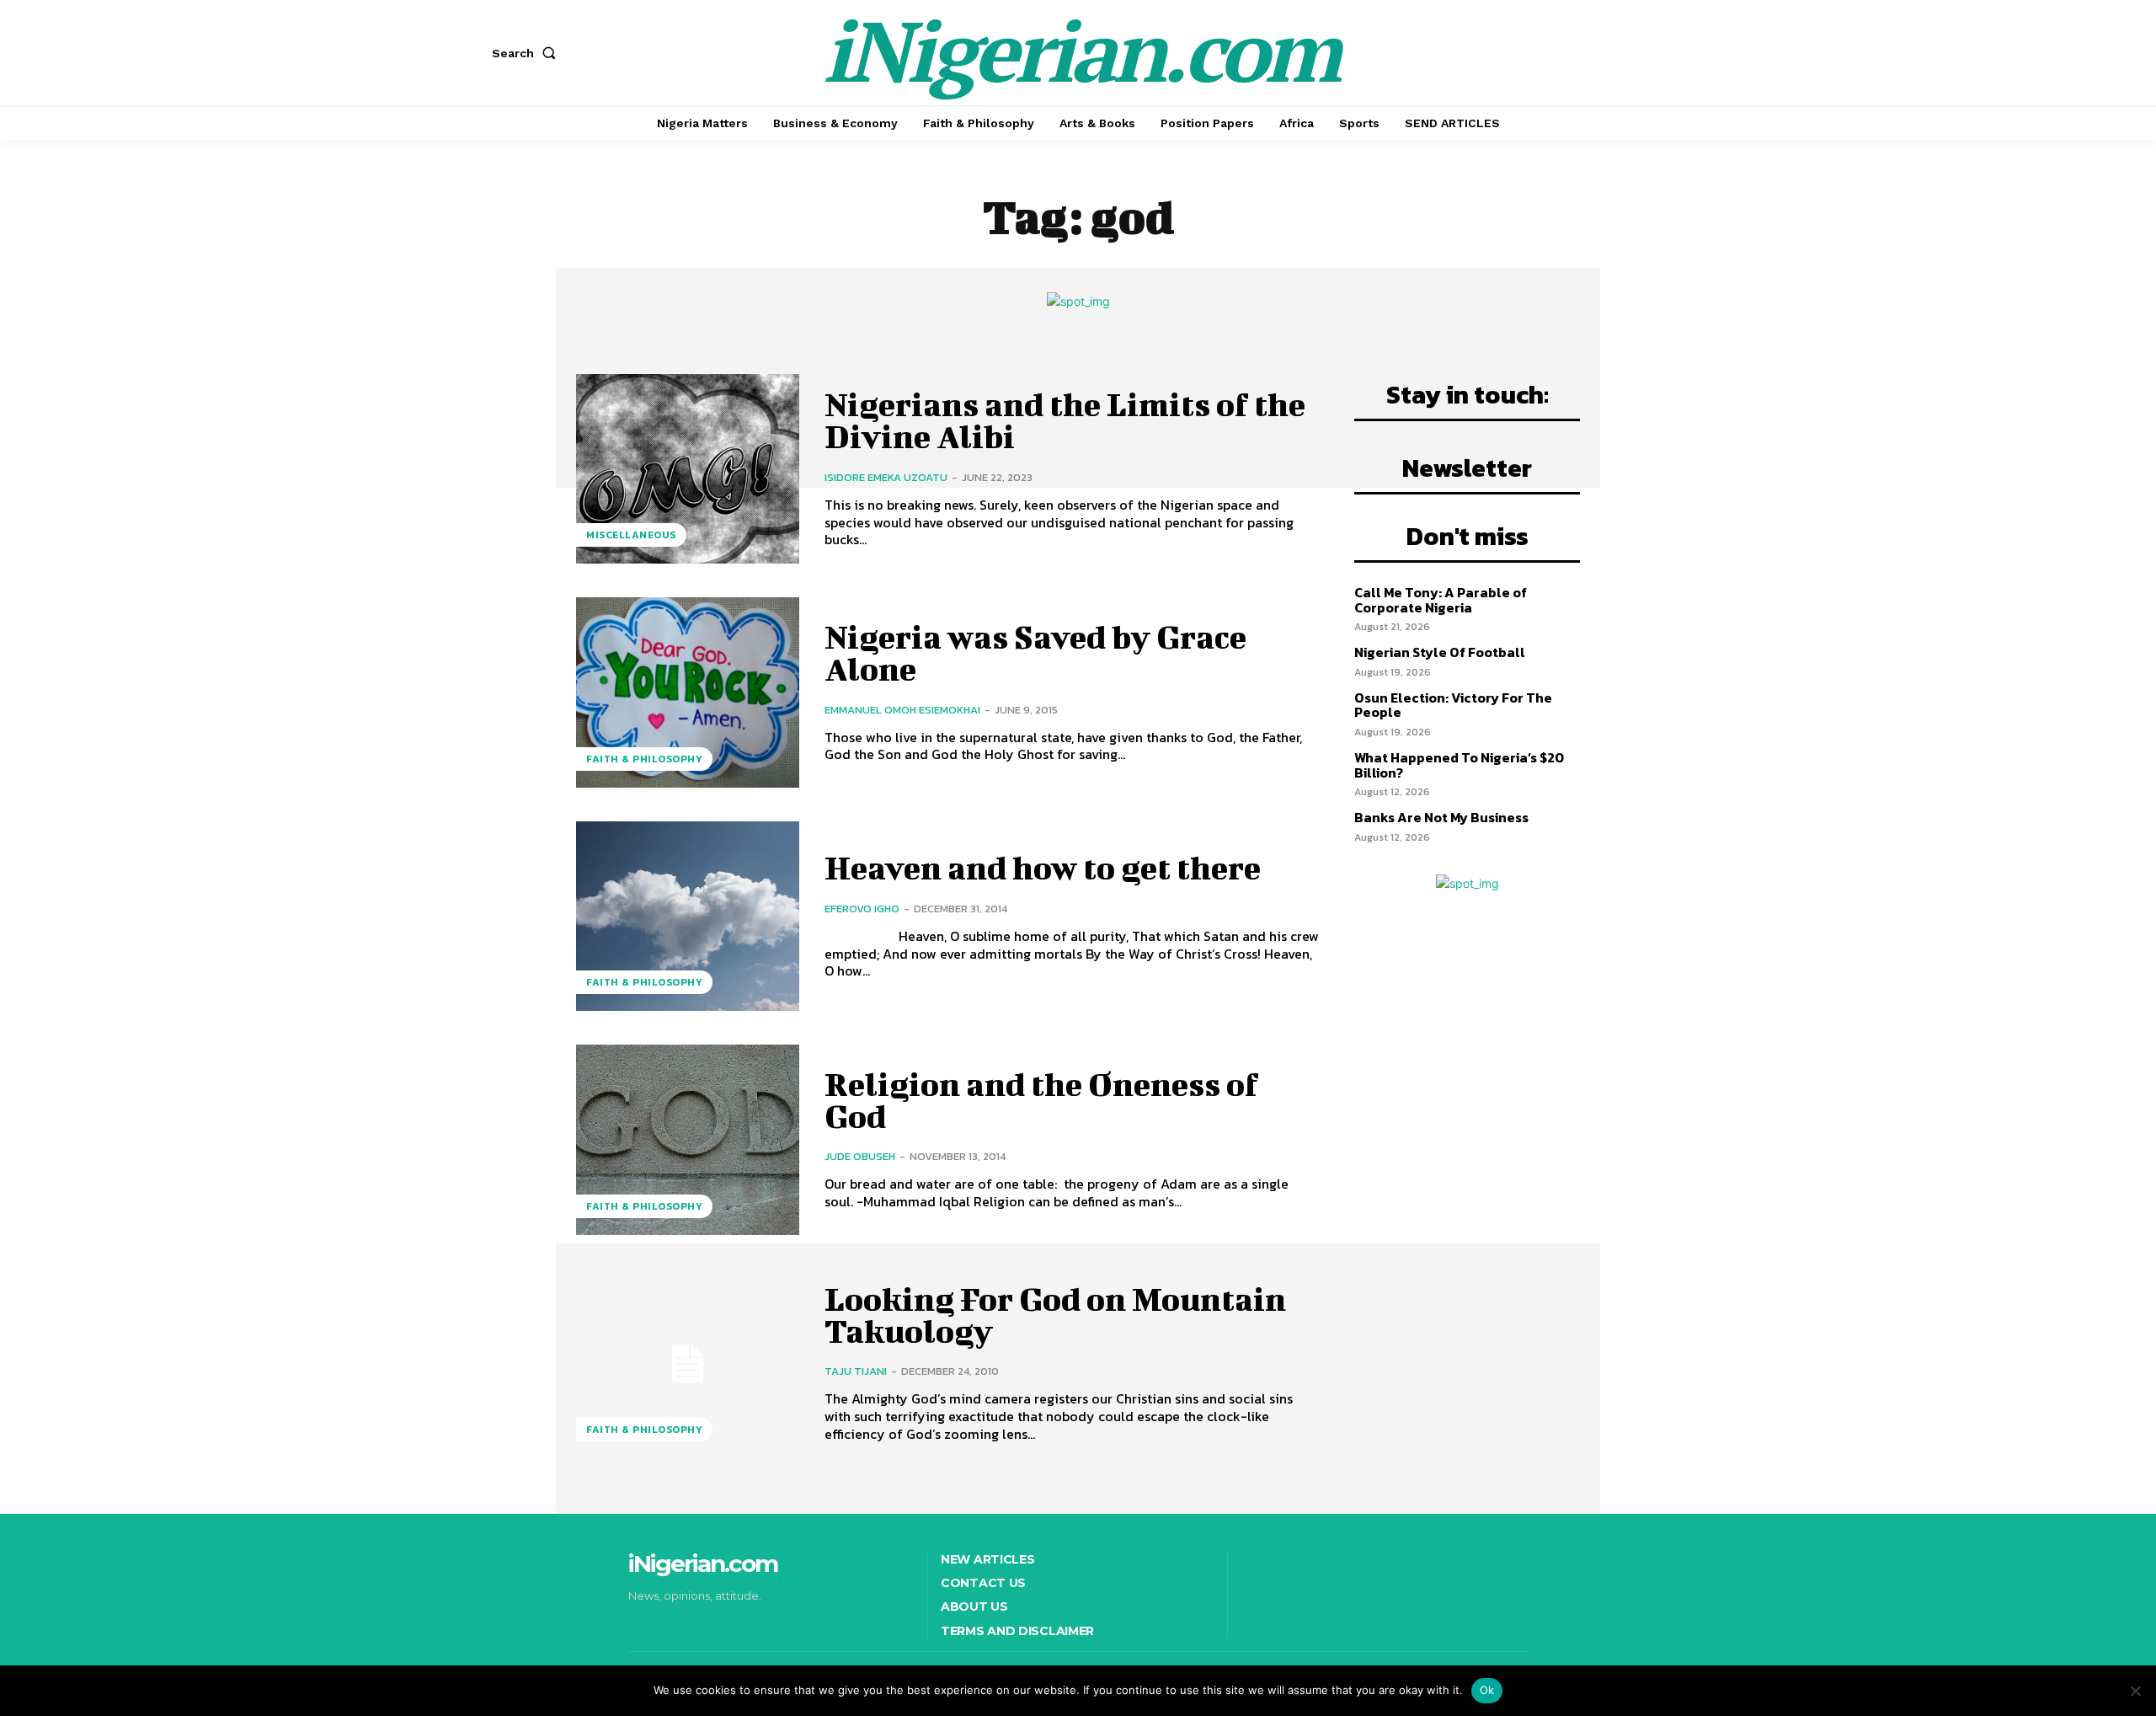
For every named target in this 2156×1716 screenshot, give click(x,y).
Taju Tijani (856, 1371)
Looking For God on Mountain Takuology (1055, 1315)
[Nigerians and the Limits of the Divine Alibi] (688, 469)
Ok (1487, 1690)
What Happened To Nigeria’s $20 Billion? (1459, 765)
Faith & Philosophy (644, 759)
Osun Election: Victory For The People (1453, 705)
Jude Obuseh (860, 1156)
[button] (527, 53)
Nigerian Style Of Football (1440, 652)
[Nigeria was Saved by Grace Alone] (688, 692)
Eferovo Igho (862, 909)
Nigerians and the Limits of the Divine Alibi (1065, 420)
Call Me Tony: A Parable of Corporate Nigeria (1441, 600)
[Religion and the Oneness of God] (688, 1139)
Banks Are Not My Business (1441, 817)
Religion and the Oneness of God (1041, 1100)
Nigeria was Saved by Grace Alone (1035, 653)
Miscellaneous (631, 535)
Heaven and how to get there (1043, 868)
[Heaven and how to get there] (688, 916)
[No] (2135, 1691)
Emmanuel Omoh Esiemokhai (902, 710)
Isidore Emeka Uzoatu (886, 477)
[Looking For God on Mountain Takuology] (688, 1363)
